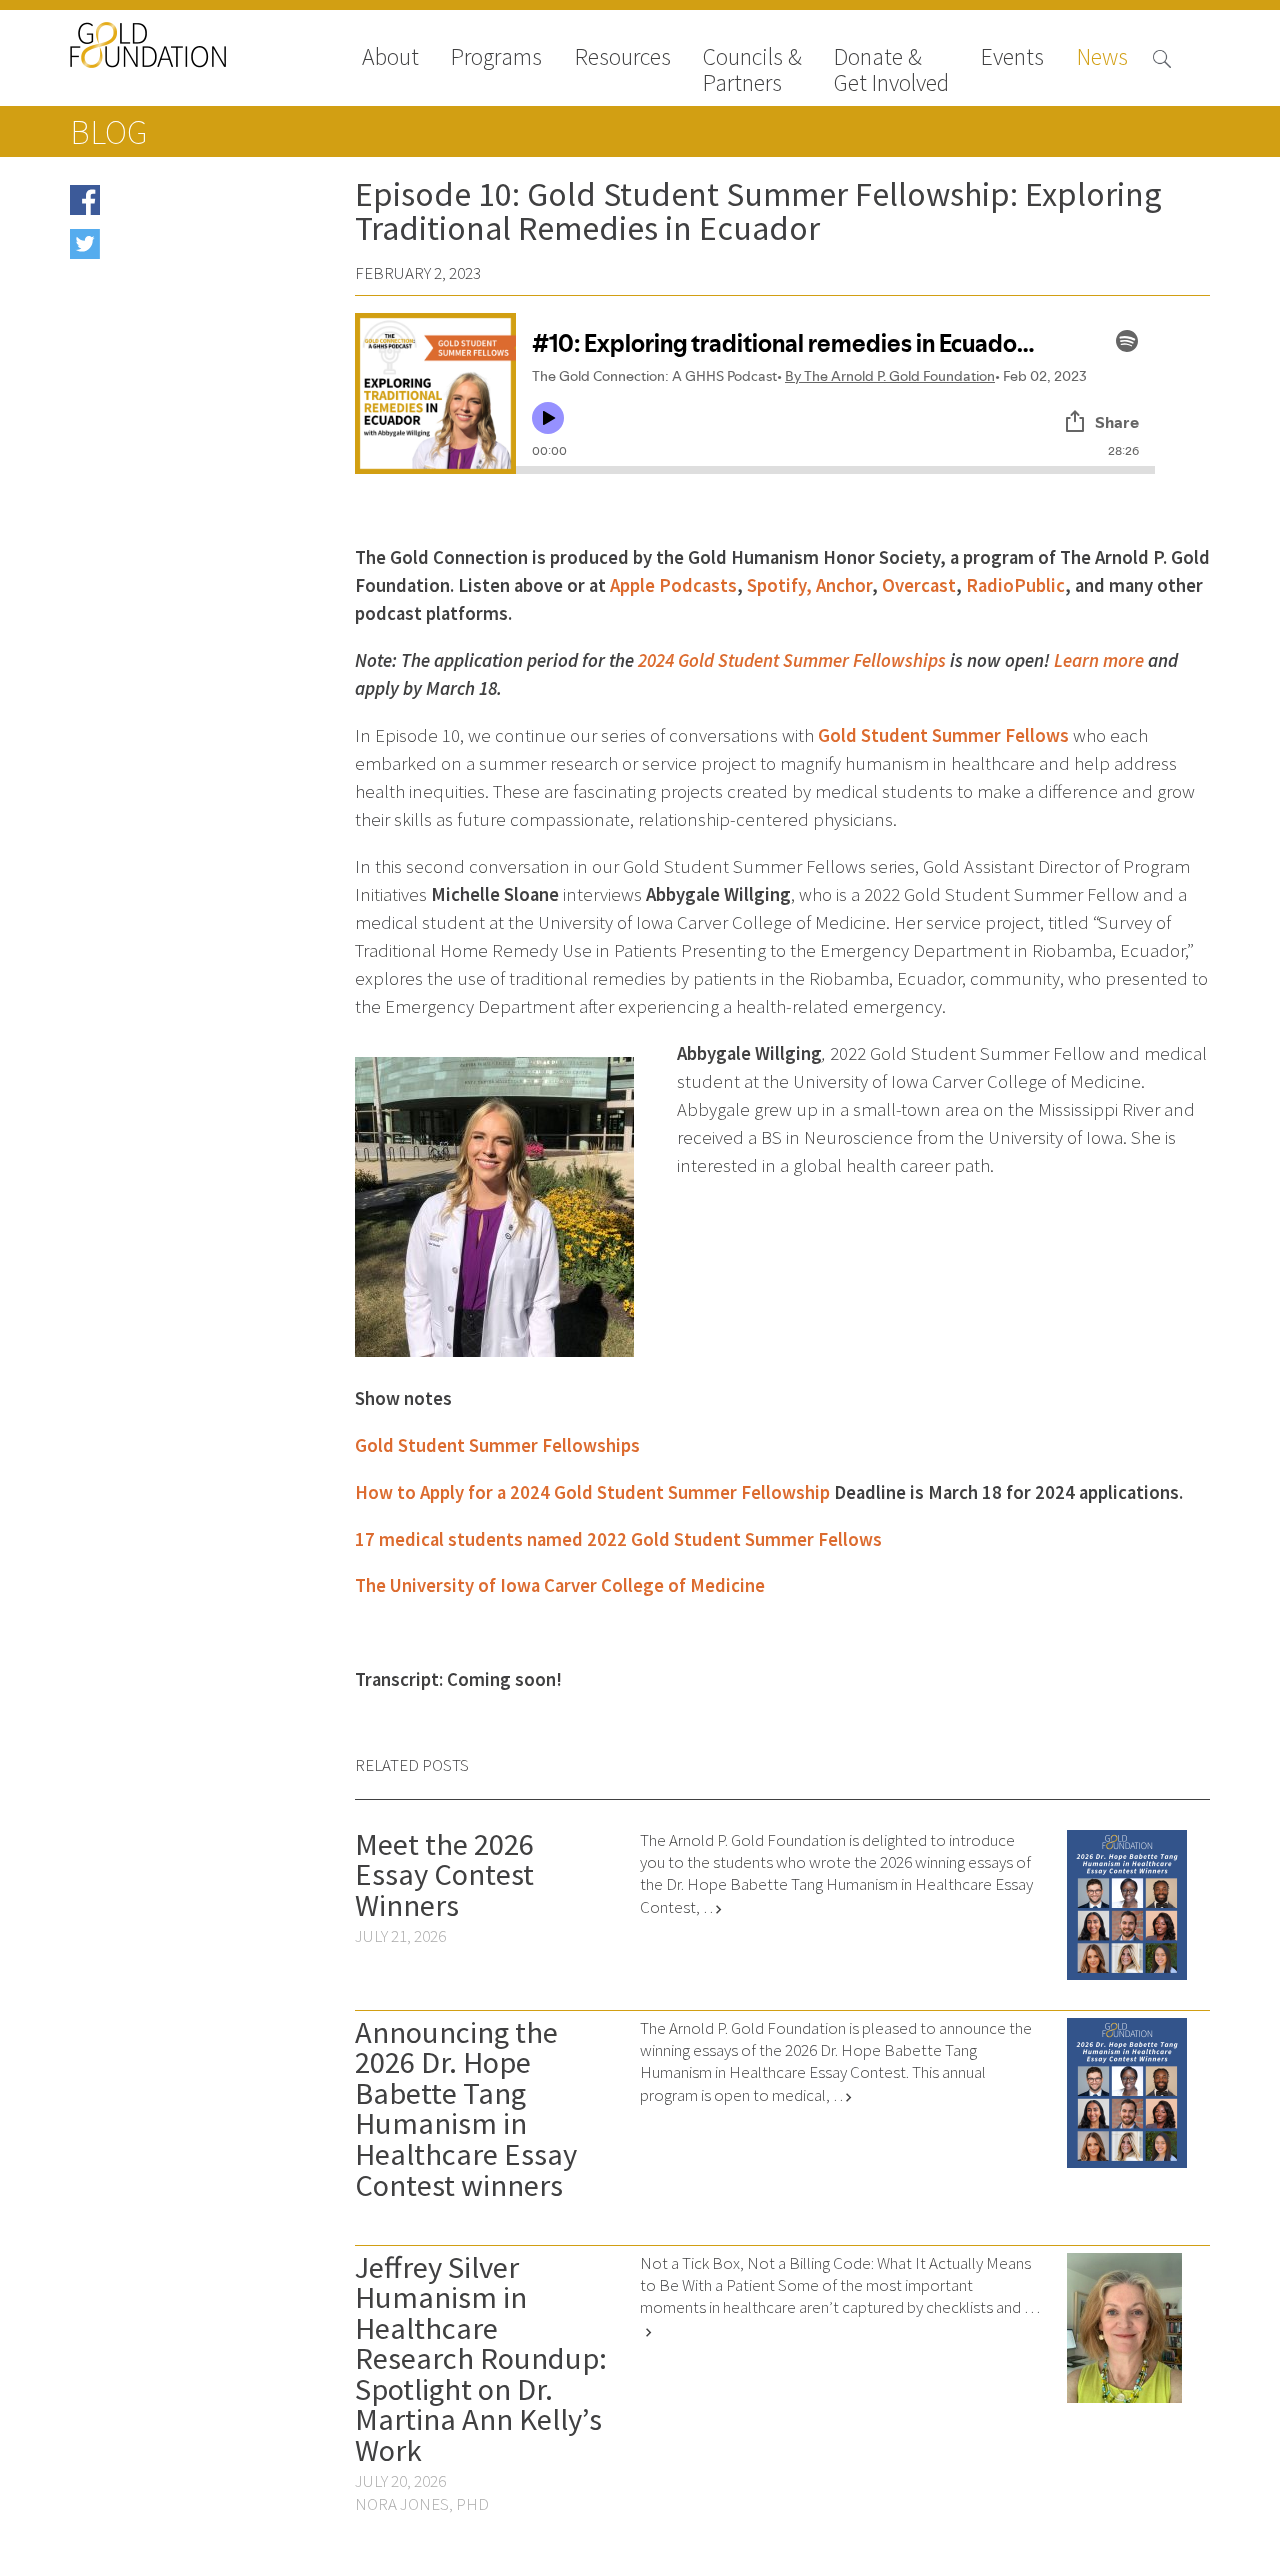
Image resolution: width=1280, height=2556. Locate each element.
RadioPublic (1015, 585)
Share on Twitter (161, 250)
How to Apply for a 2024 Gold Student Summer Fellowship (592, 1492)
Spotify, (779, 585)
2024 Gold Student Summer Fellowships (792, 660)
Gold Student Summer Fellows (943, 735)
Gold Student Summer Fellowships (497, 1445)
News (1102, 58)
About (390, 58)
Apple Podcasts (673, 585)
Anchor (844, 585)
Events (1012, 58)
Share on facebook (169, 206)
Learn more (1099, 660)
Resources (623, 58)
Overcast (919, 585)
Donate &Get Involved (891, 70)
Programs (496, 58)
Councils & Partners (752, 70)
